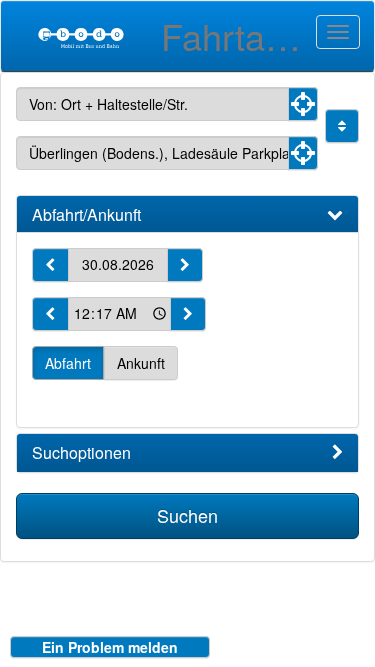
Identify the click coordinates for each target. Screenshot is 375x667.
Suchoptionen (81, 453)
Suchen (187, 515)
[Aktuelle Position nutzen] (303, 104)
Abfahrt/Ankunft (86, 215)
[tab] (187, 215)
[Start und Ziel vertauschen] (342, 126)
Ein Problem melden (110, 647)
